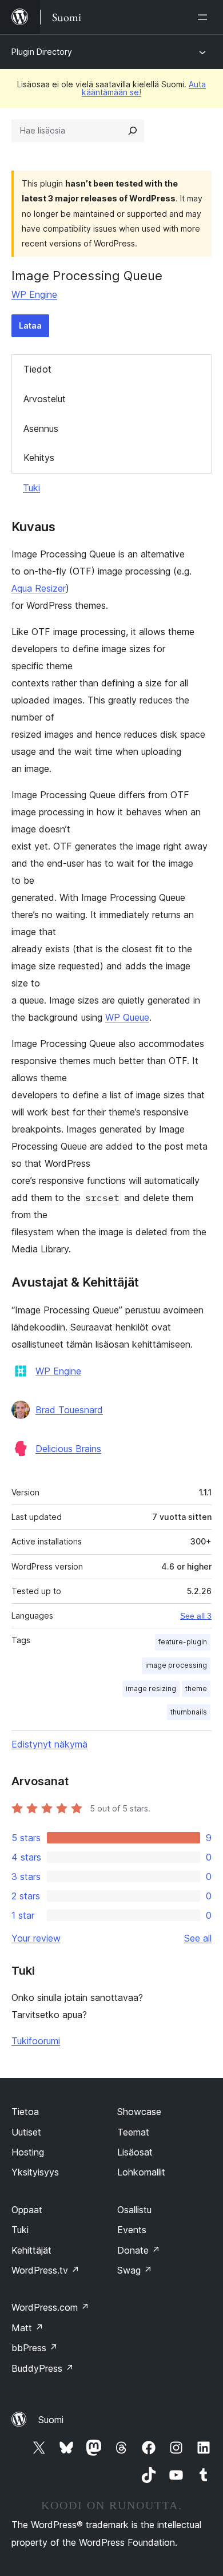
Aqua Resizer (39, 588)
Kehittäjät (31, 2250)
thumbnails (189, 1712)
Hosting (28, 2152)
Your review (36, 1938)
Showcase (139, 2112)
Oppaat (27, 2210)
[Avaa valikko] (205, 17)
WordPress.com (50, 2307)
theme (196, 1689)
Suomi (51, 2420)
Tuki (31, 488)
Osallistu (134, 2210)
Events (132, 2230)
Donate (139, 2250)
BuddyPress (43, 2368)
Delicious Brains (68, 1449)
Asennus (41, 428)
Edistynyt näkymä (49, 1744)
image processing (176, 1665)
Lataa (30, 325)
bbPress (35, 2348)
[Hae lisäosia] (133, 131)
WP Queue (127, 1017)
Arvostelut (45, 399)
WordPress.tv (45, 2270)
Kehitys (39, 458)
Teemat (133, 2132)
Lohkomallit (141, 2172)
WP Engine (34, 294)
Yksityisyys (35, 2172)
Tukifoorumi (36, 2041)
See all (198, 1938)
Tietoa (25, 2112)
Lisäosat (135, 2152)
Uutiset (26, 2132)
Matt (27, 2328)
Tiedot (37, 369)
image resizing (151, 1689)
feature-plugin (183, 1642)
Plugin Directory (42, 52)
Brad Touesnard (69, 1410)
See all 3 (196, 1616)
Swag (135, 2270)
